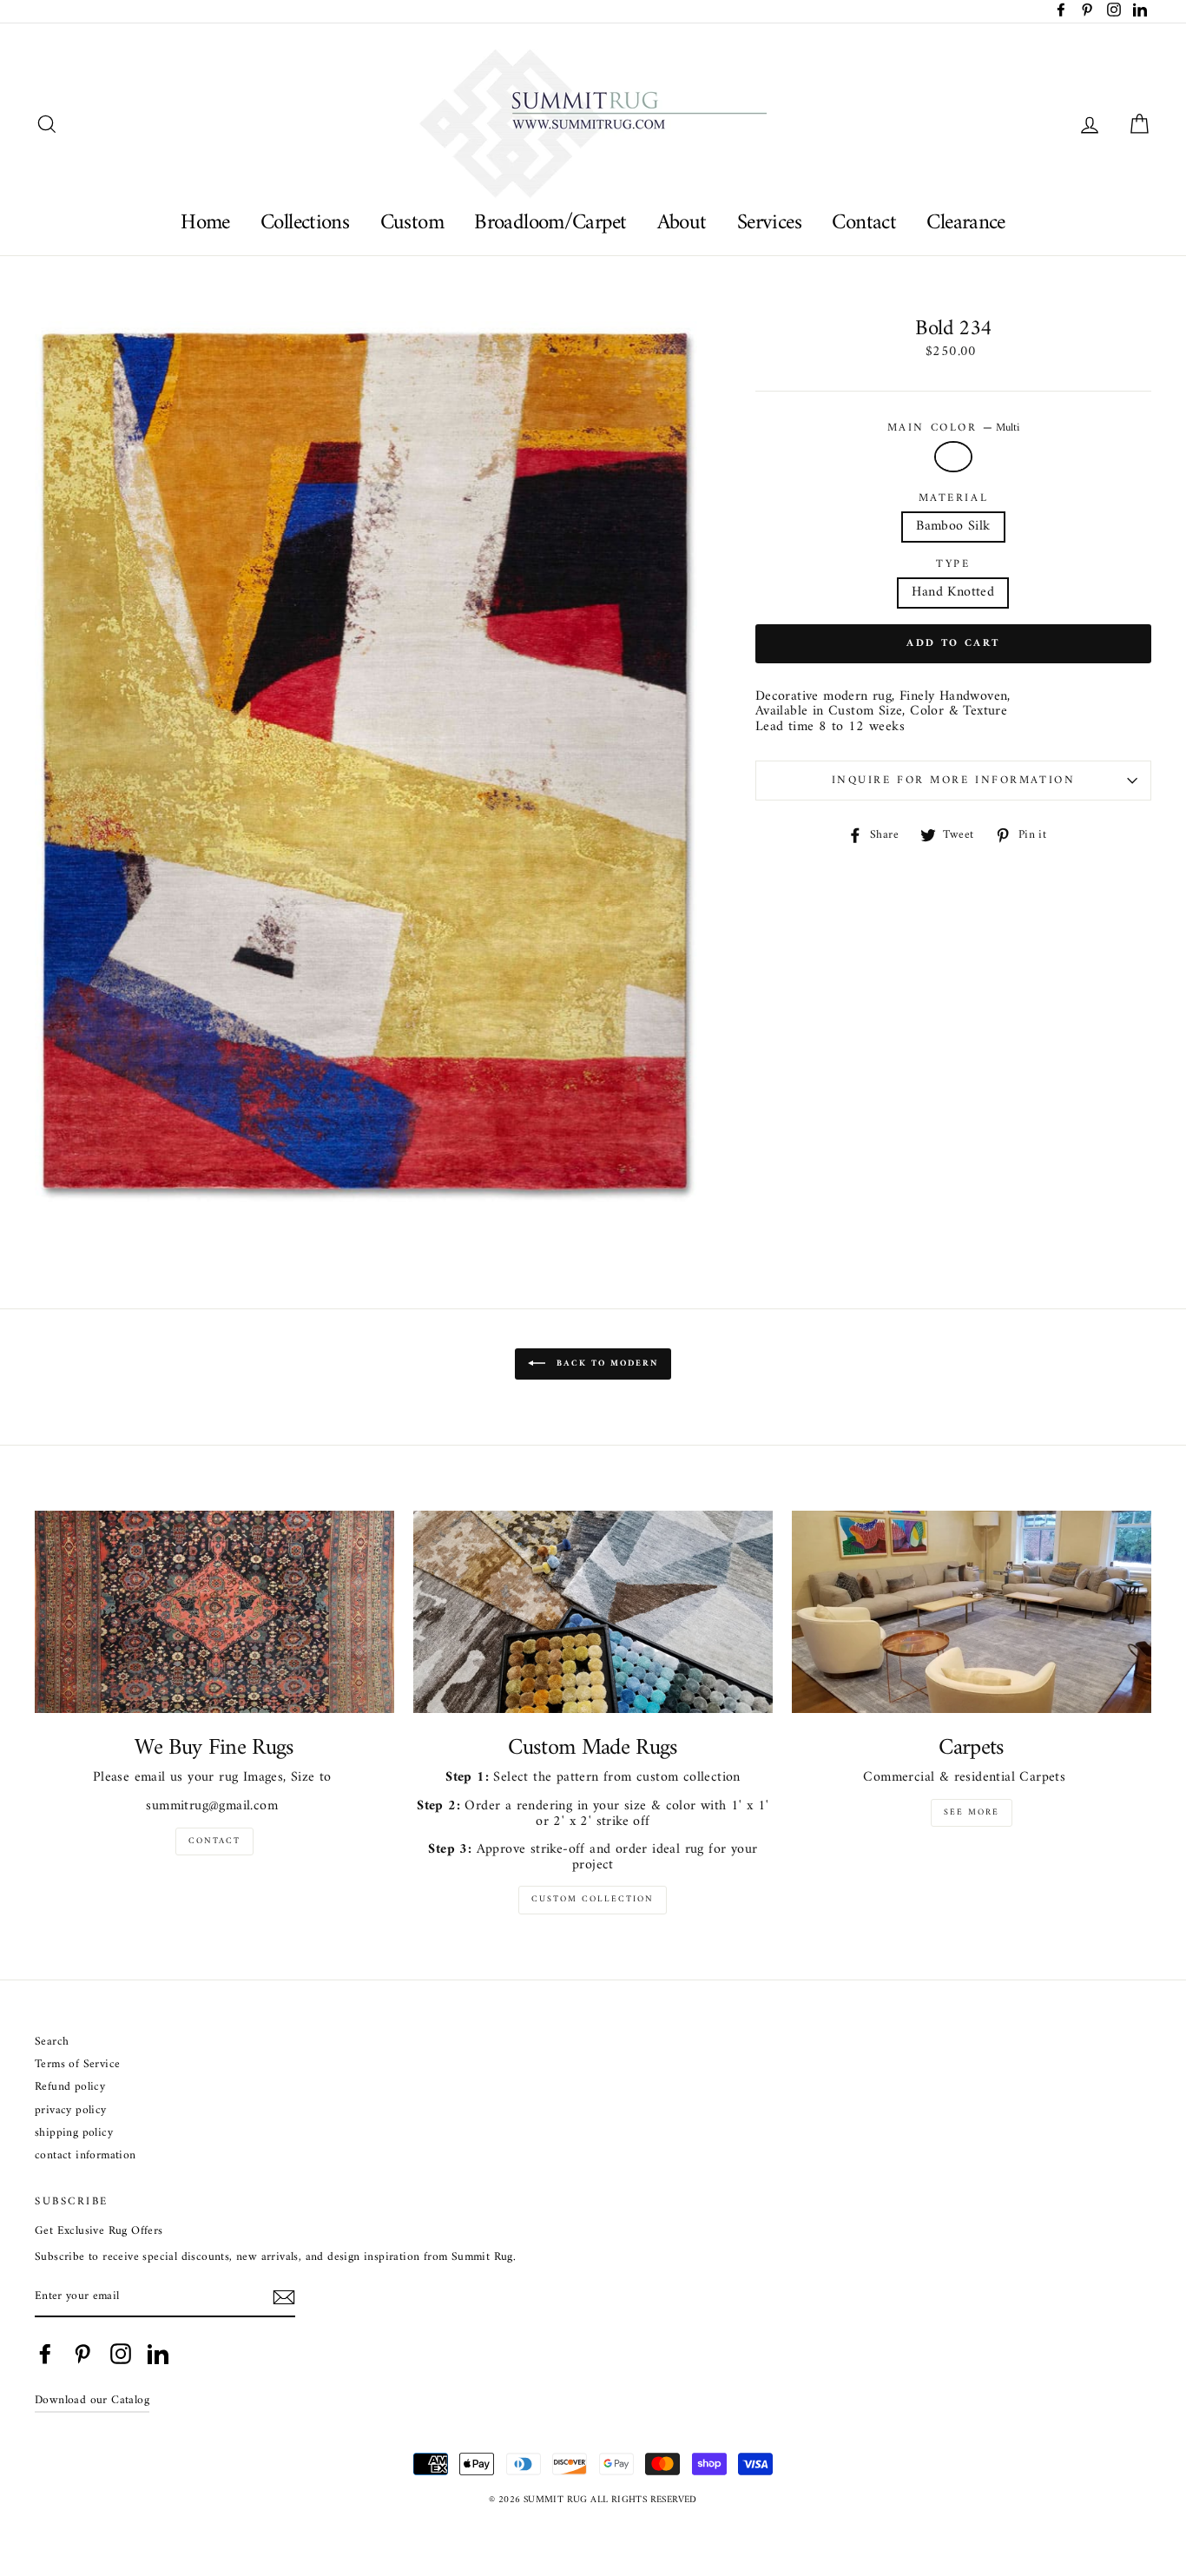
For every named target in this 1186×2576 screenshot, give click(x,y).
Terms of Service (77, 2065)
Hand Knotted (953, 592)
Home (205, 223)
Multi (953, 457)
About (682, 223)
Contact (864, 223)
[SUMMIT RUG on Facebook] (45, 2354)
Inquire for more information (954, 781)
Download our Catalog (92, 2401)
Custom (412, 223)
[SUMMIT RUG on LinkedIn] (158, 2354)
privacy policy (71, 2111)
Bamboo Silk (953, 526)
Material (953, 498)
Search (52, 2042)
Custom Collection (593, 1899)
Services (769, 223)
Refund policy (70, 2088)
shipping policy (74, 2134)
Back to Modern (605, 1364)
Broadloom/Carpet (550, 223)
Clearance (965, 223)
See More (972, 1812)
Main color (953, 428)
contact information (86, 2156)
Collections (305, 223)
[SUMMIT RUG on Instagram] (121, 2354)
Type (953, 564)
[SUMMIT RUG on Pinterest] (82, 2354)
